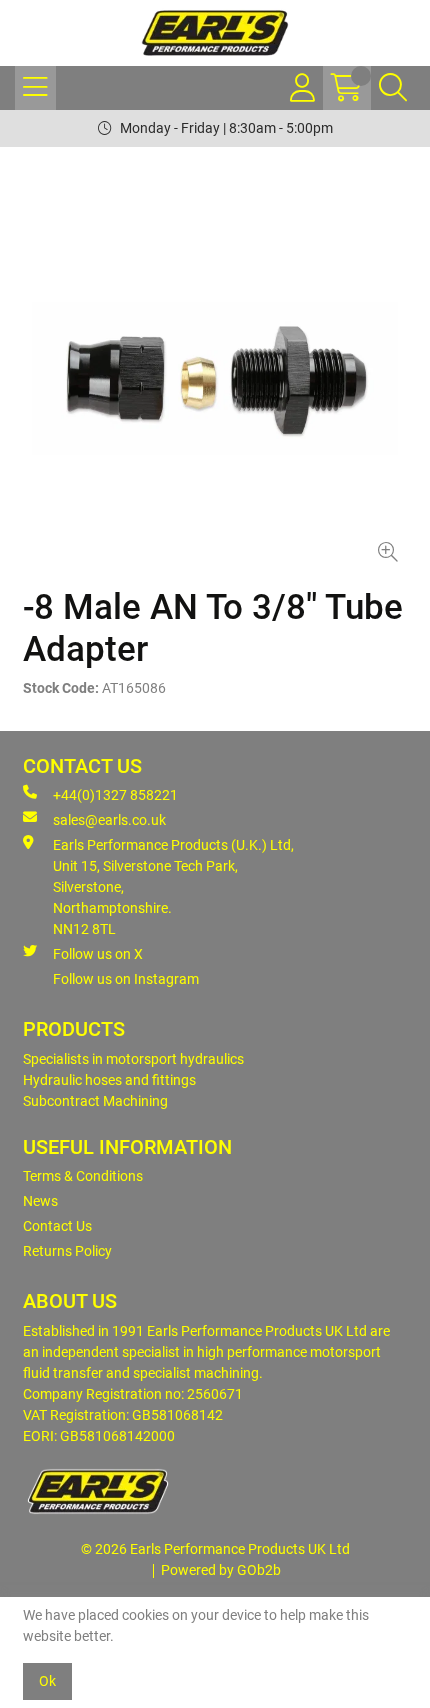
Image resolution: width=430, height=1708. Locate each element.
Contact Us (57, 1226)
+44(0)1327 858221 (115, 795)
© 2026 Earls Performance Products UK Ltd (215, 1549)
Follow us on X (98, 954)
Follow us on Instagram (126, 979)
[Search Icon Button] (393, 88)
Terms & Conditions (83, 1176)
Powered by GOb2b (221, 1570)
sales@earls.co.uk (109, 820)
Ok (47, 1681)
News (40, 1201)
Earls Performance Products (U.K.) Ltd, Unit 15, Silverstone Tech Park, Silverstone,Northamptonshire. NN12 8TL (173, 887)
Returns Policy (67, 1251)
